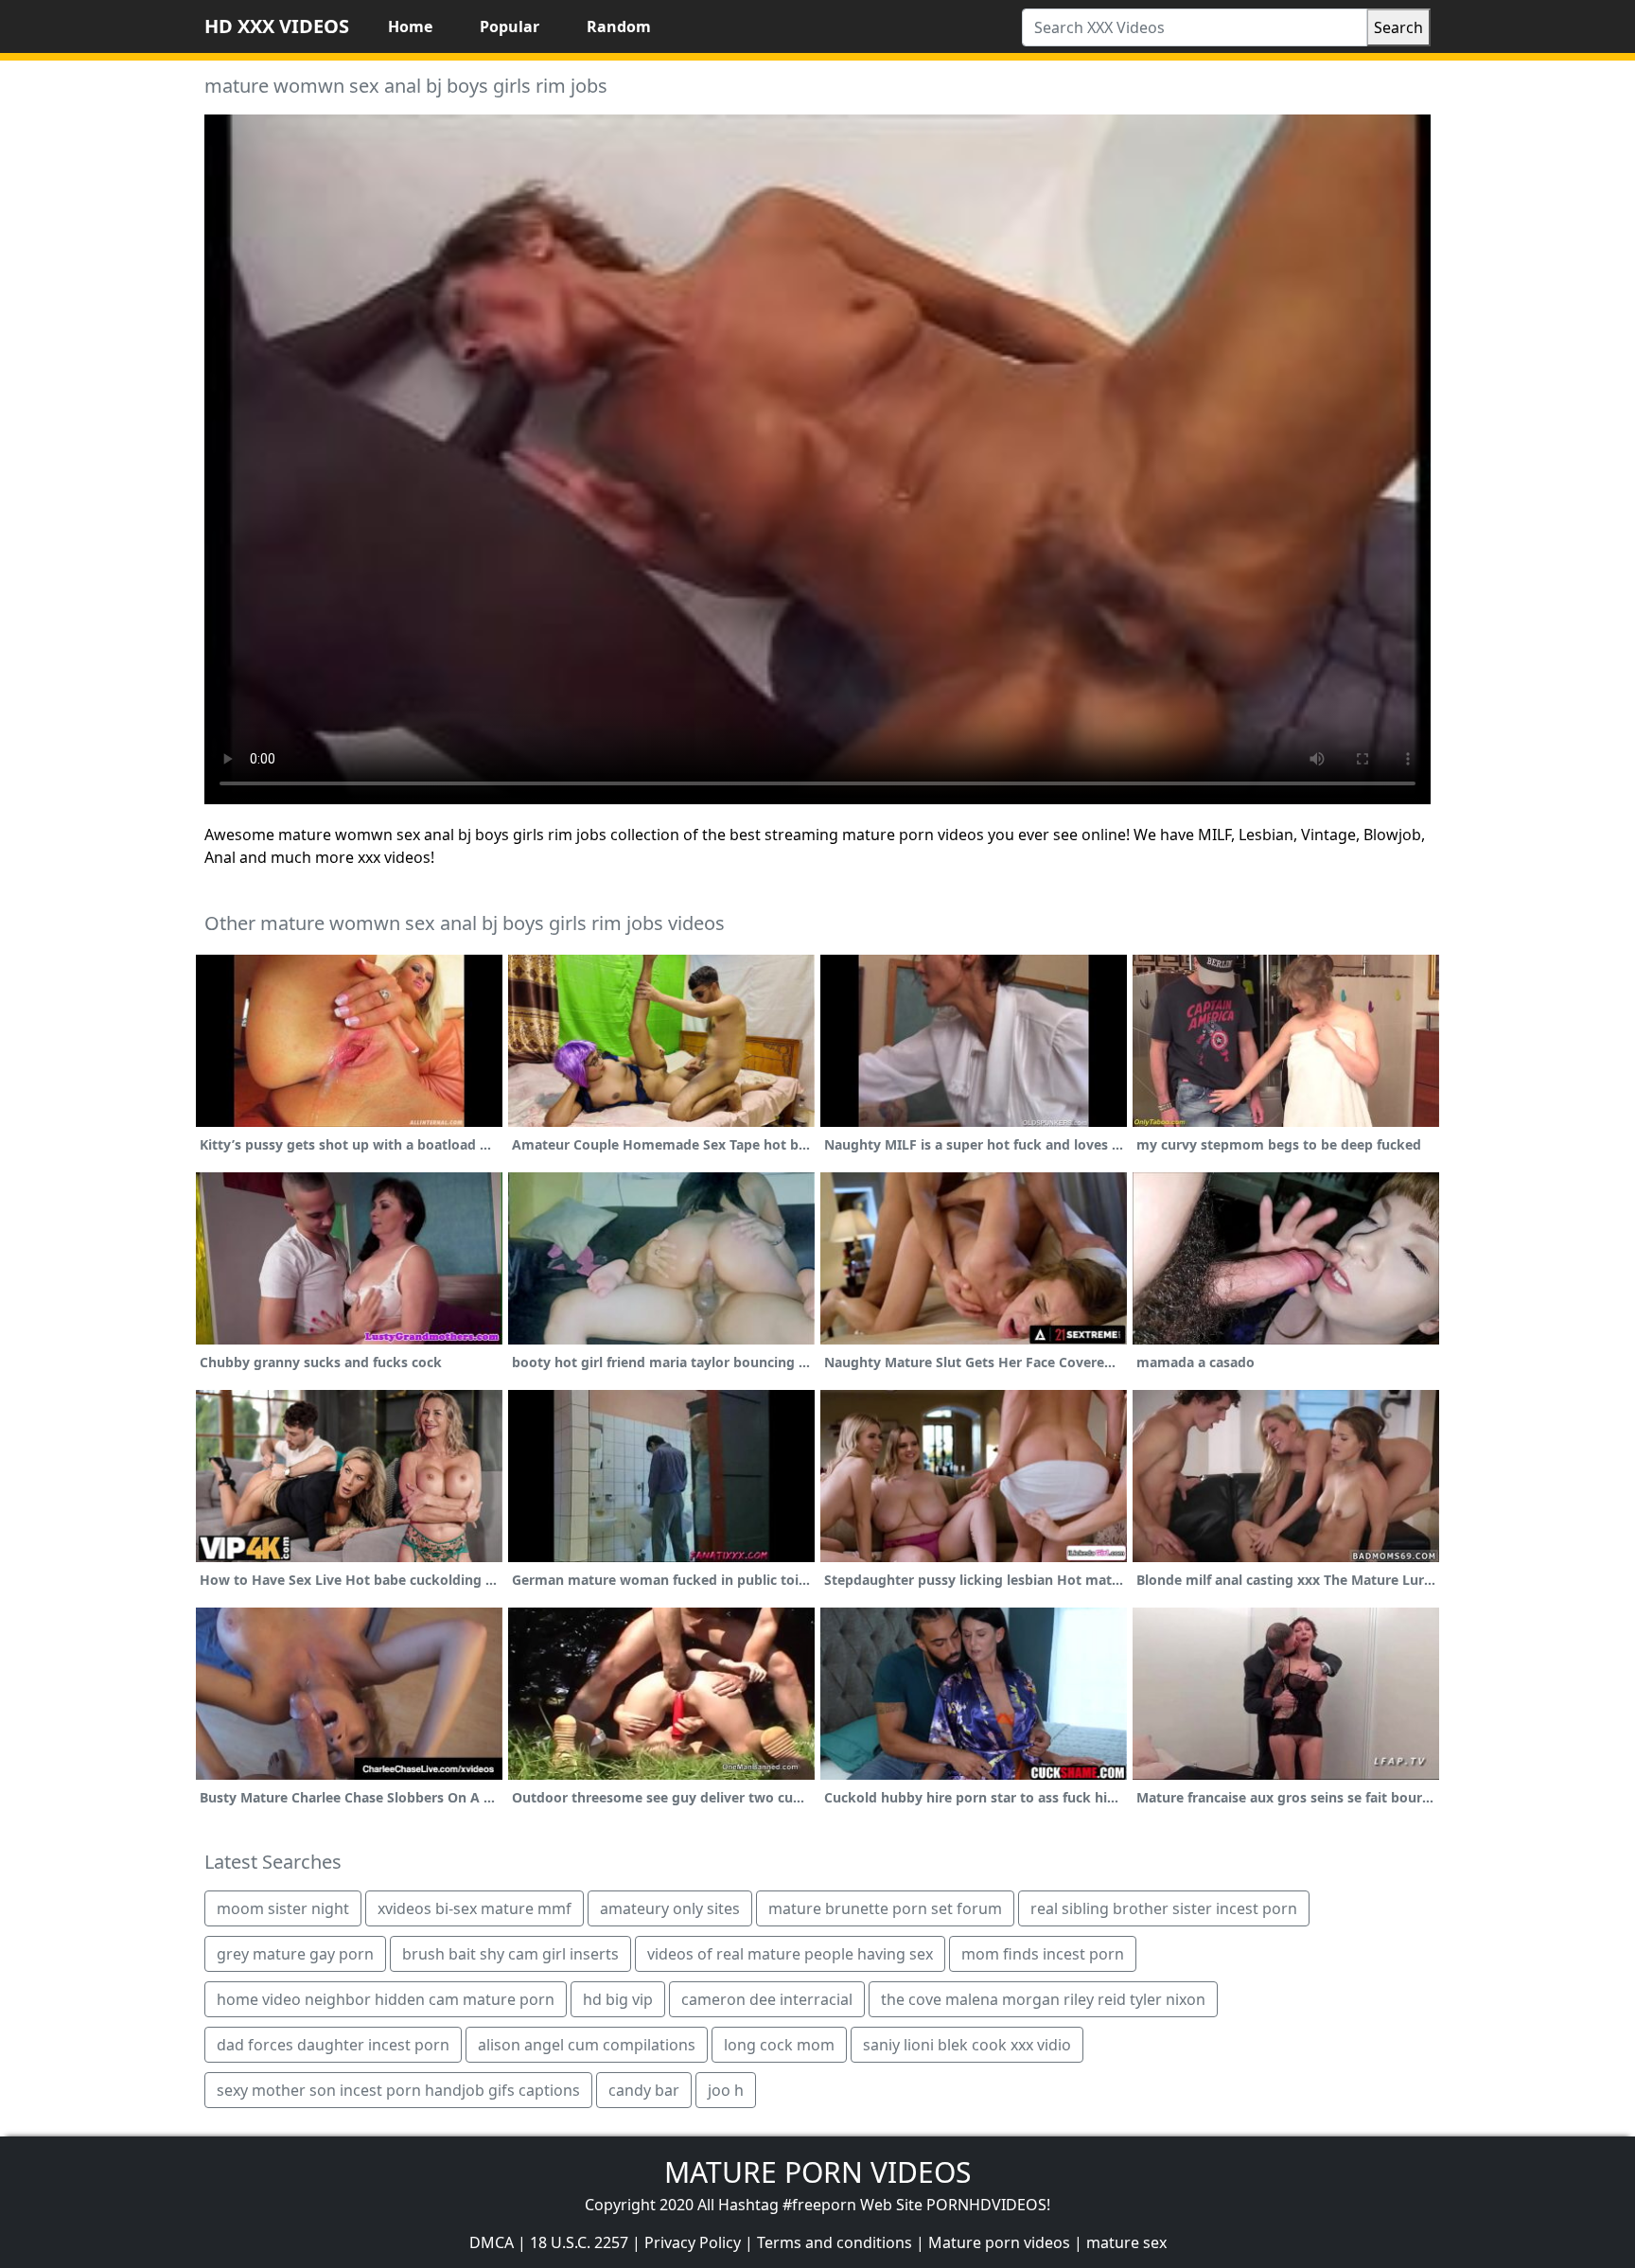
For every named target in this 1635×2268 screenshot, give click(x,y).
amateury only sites (670, 1908)
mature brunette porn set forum (885, 1908)
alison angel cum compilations (587, 2045)
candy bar (644, 2090)
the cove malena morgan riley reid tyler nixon (1043, 1999)
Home (410, 26)
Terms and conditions (835, 2242)
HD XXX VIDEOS (277, 26)
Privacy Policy (693, 2242)
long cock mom (779, 2045)
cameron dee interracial (767, 1999)
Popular (510, 26)
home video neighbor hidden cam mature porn (386, 1999)
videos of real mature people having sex (790, 1954)
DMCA (492, 2242)
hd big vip (618, 1999)
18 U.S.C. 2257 (579, 2242)
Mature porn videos (999, 2242)
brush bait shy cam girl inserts (510, 1954)
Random (619, 26)
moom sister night (283, 1908)
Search (1398, 27)
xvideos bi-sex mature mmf (475, 1908)
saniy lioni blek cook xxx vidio (967, 2045)
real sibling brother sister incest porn (1164, 1908)
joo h (726, 2090)
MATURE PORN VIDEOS (817, 2172)
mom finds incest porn (1043, 1954)
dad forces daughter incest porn (333, 2045)
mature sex (1126, 2242)
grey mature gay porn (295, 1954)
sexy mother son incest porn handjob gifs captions (398, 2090)
